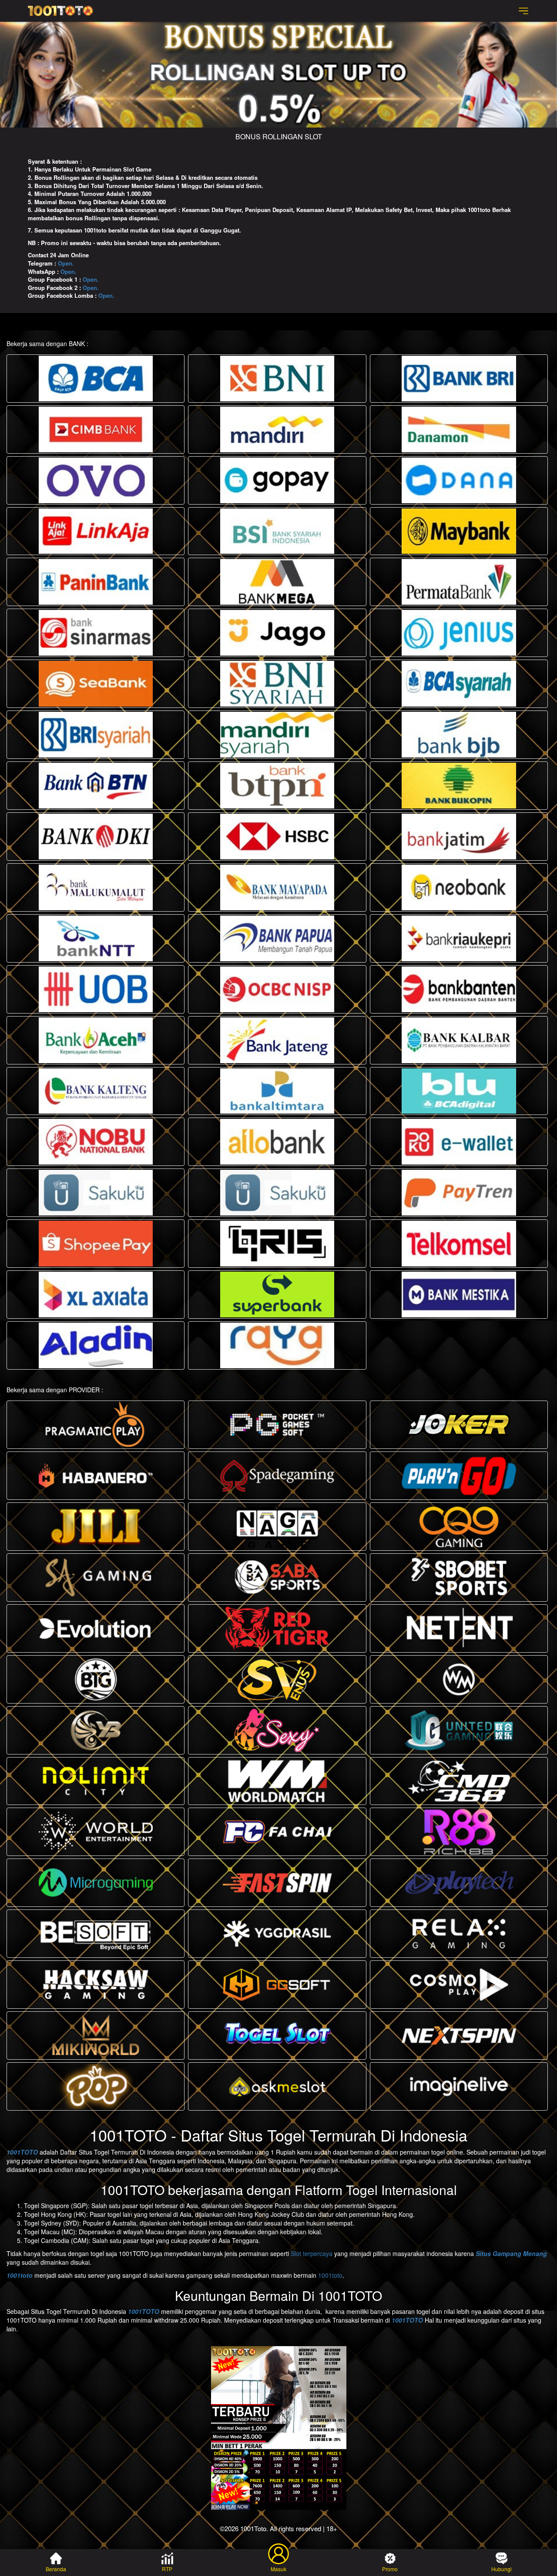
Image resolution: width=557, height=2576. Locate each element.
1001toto (20, 2275)
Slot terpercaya (312, 2253)
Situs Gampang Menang (511, 2253)
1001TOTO (22, 2152)
